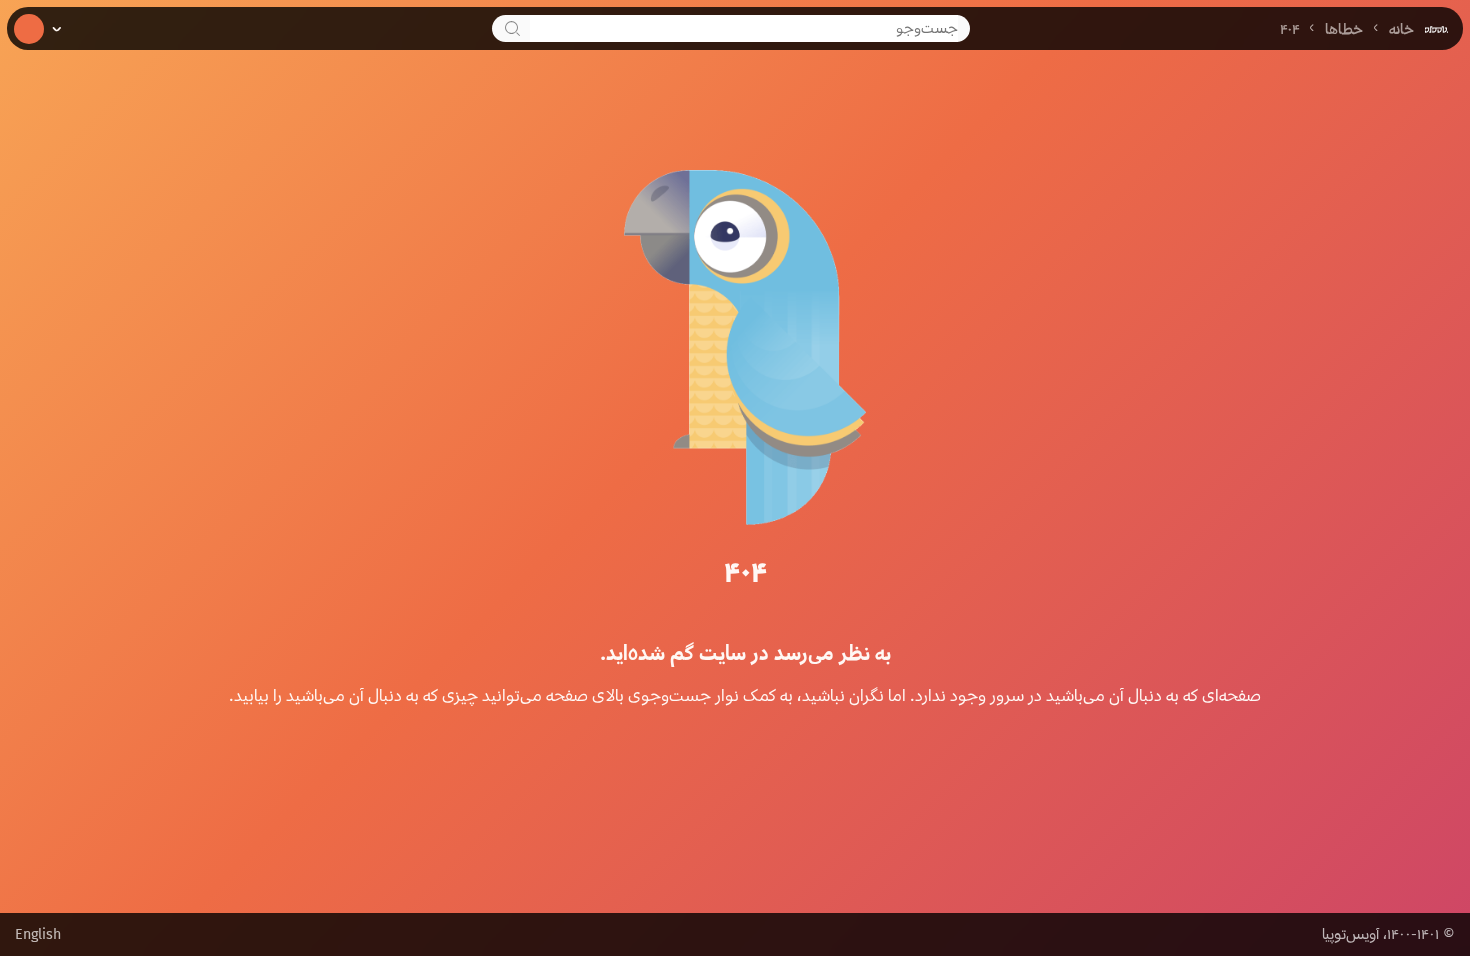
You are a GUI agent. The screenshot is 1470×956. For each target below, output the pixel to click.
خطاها (1344, 29)
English (38, 934)
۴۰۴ (1289, 29)
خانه (1401, 29)
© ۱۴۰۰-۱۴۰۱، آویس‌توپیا (1388, 934)
